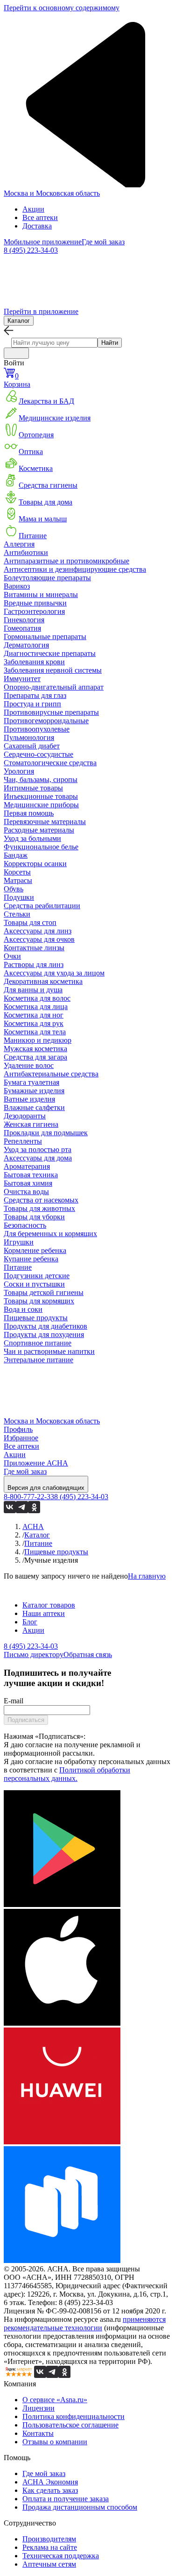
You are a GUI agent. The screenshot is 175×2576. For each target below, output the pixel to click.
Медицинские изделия (55, 418)
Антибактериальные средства (51, 1074)
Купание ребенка (31, 1259)
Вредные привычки (35, 603)
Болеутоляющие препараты (47, 578)
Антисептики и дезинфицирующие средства (75, 569)
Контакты (38, 2433)
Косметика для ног (34, 1015)
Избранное (21, 1438)
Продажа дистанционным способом (80, 2507)
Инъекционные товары (41, 796)
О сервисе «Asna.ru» (55, 2400)
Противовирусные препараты (51, 712)
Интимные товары (33, 788)
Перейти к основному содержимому (62, 8)
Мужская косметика (35, 1049)
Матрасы (18, 880)
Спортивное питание (38, 1343)
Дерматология (26, 645)
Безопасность (25, 1225)
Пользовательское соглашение (70, 2425)
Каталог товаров (49, 1605)
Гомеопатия (22, 628)
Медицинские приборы (41, 805)
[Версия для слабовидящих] (16, 353)
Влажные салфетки (34, 1107)
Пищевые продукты (36, 1318)
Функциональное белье (41, 847)
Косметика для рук (34, 1023)
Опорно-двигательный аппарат (54, 687)
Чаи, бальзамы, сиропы (41, 779)
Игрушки (19, 1242)
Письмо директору (34, 1654)
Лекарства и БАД (46, 401)
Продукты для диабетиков (45, 1326)
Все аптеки (40, 217)
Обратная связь (88, 1654)
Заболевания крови (34, 662)
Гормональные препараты (45, 637)
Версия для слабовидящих (46, 1488)
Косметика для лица (36, 1007)
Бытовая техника (31, 1175)
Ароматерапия (27, 1166)
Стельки (17, 914)
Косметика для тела (35, 1032)
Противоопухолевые (37, 729)
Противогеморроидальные (46, 721)
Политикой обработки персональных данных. (67, 1774)
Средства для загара (35, 1057)
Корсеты (17, 872)
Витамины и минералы (41, 594)
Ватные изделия (29, 1099)
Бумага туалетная (31, 1082)
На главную (147, 1576)
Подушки (19, 897)
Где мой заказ (103, 242)
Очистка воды (26, 1192)
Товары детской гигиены (44, 1292)
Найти (110, 343)
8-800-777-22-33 (29, 1497)
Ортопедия (36, 435)
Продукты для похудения (44, 1334)
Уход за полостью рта (38, 1149)
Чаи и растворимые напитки (49, 1351)
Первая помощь (29, 813)
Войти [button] (14, 363)
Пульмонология (29, 737)
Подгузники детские (37, 1276)
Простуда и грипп (32, 704)
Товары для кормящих (39, 1301)
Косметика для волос (37, 998)
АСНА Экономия (50, 2482)
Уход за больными (32, 838)
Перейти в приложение (41, 311)
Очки (12, 956)
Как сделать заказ (50, 2490)
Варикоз (17, 586)
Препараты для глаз (35, 695)
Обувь (14, 889)
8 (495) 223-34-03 (31, 250)
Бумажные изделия (34, 1091)
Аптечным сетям (49, 2564)
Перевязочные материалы (45, 822)
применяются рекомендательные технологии (85, 2323)
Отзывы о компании (55, 2442)
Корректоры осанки (35, 864)
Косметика (36, 468)
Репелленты (23, 1141)
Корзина (17, 380)
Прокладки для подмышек (46, 1133)
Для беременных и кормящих (50, 1234)
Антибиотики (26, 552)
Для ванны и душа (33, 990)
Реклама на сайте (50, 2547)
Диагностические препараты (50, 653)
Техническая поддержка (61, 2556)
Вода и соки (23, 1309)
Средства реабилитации (42, 906)
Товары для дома (45, 502)
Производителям (49, 2539)
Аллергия (19, 544)
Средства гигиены (48, 485)
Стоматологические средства (50, 763)
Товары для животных (39, 1208)
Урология (19, 771)
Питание (33, 536)
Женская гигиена (31, 1124)
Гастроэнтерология (34, 611)
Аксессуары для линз (38, 931)
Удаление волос (29, 1065)
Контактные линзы (34, 948)
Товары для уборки (34, 1217)
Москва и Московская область (52, 193)
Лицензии (38, 2408)
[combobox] (54, 343)
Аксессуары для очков (39, 939)
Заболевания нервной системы (53, 670)
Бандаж (16, 855)
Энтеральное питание (38, 1360)
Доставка (37, 226)
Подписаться (26, 1720)
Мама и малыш (43, 519)
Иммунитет (22, 679)
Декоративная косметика (43, 981)
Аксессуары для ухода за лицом (54, 973)
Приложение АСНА (36, 1463)
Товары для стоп (30, 922)
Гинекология (24, 620)
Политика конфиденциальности (73, 2416)
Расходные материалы (39, 830)
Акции (33, 209)
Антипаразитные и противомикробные (66, 561)
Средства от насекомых (41, 1200)
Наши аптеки (44, 1613)
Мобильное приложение (43, 242)
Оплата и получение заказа (66, 2499)
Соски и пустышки (34, 1284)
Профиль (18, 1429)
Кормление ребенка (35, 1250)
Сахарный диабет (32, 746)
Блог (30, 1622)
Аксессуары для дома (38, 1158)
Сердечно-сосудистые (38, 754)
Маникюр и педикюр (38, 1040)
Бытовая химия (28, 1183)
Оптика (31, 452)
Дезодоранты (25, 1116)
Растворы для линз (34, 964)
